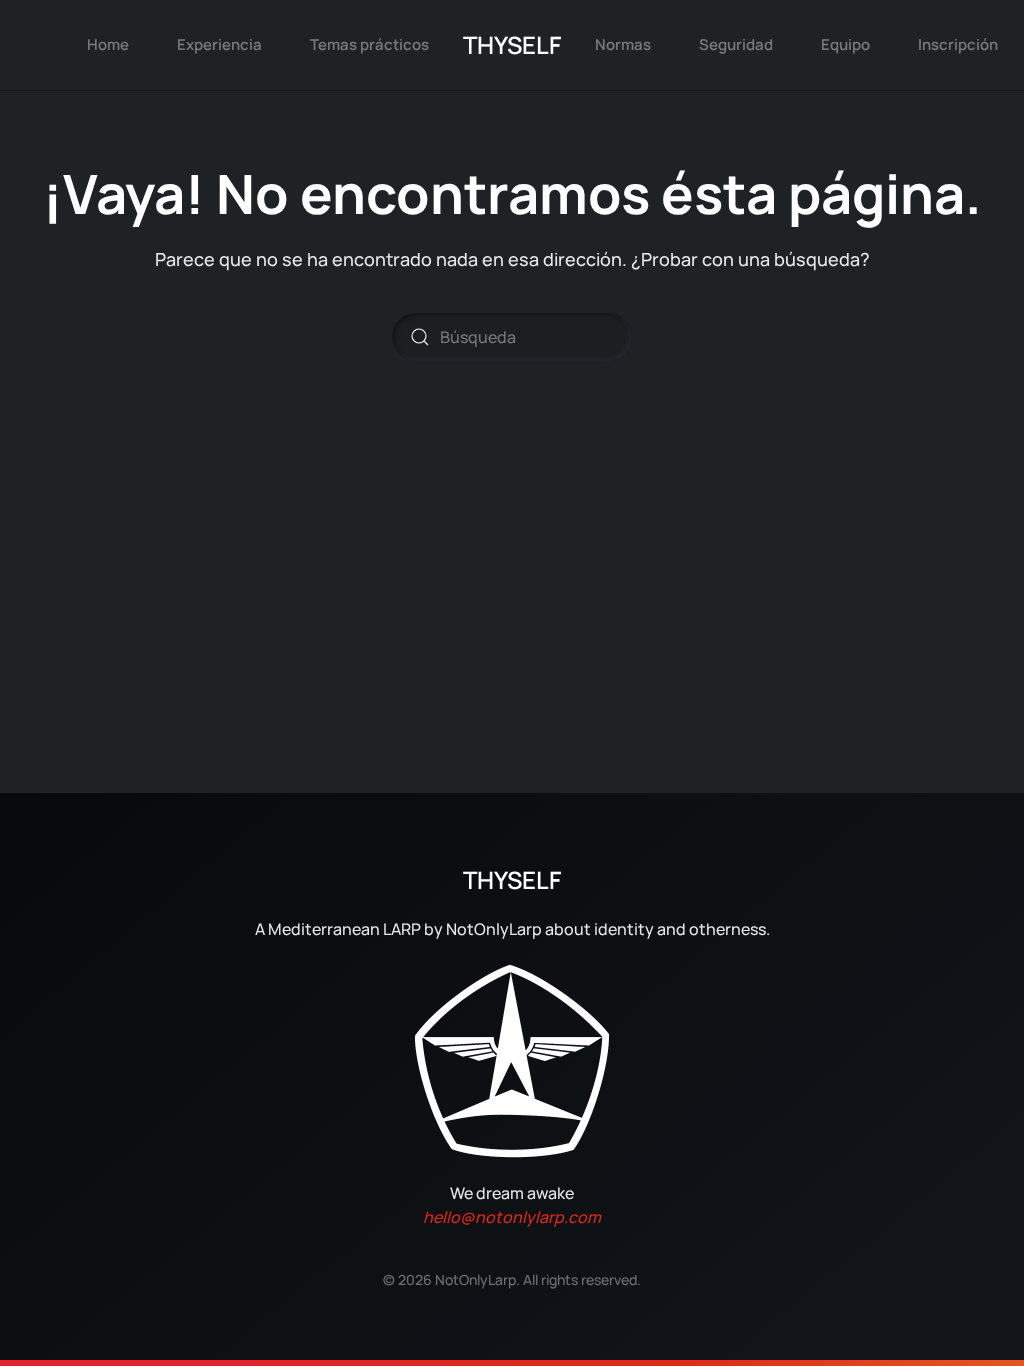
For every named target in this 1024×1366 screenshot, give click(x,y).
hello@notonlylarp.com (512, 1217)
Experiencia (219, 44)
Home (108, 44)
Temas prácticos (369, 44)
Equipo (845, 44)
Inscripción (958, 44)
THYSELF (512, 44)
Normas (623, 44)
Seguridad (736, 44)
